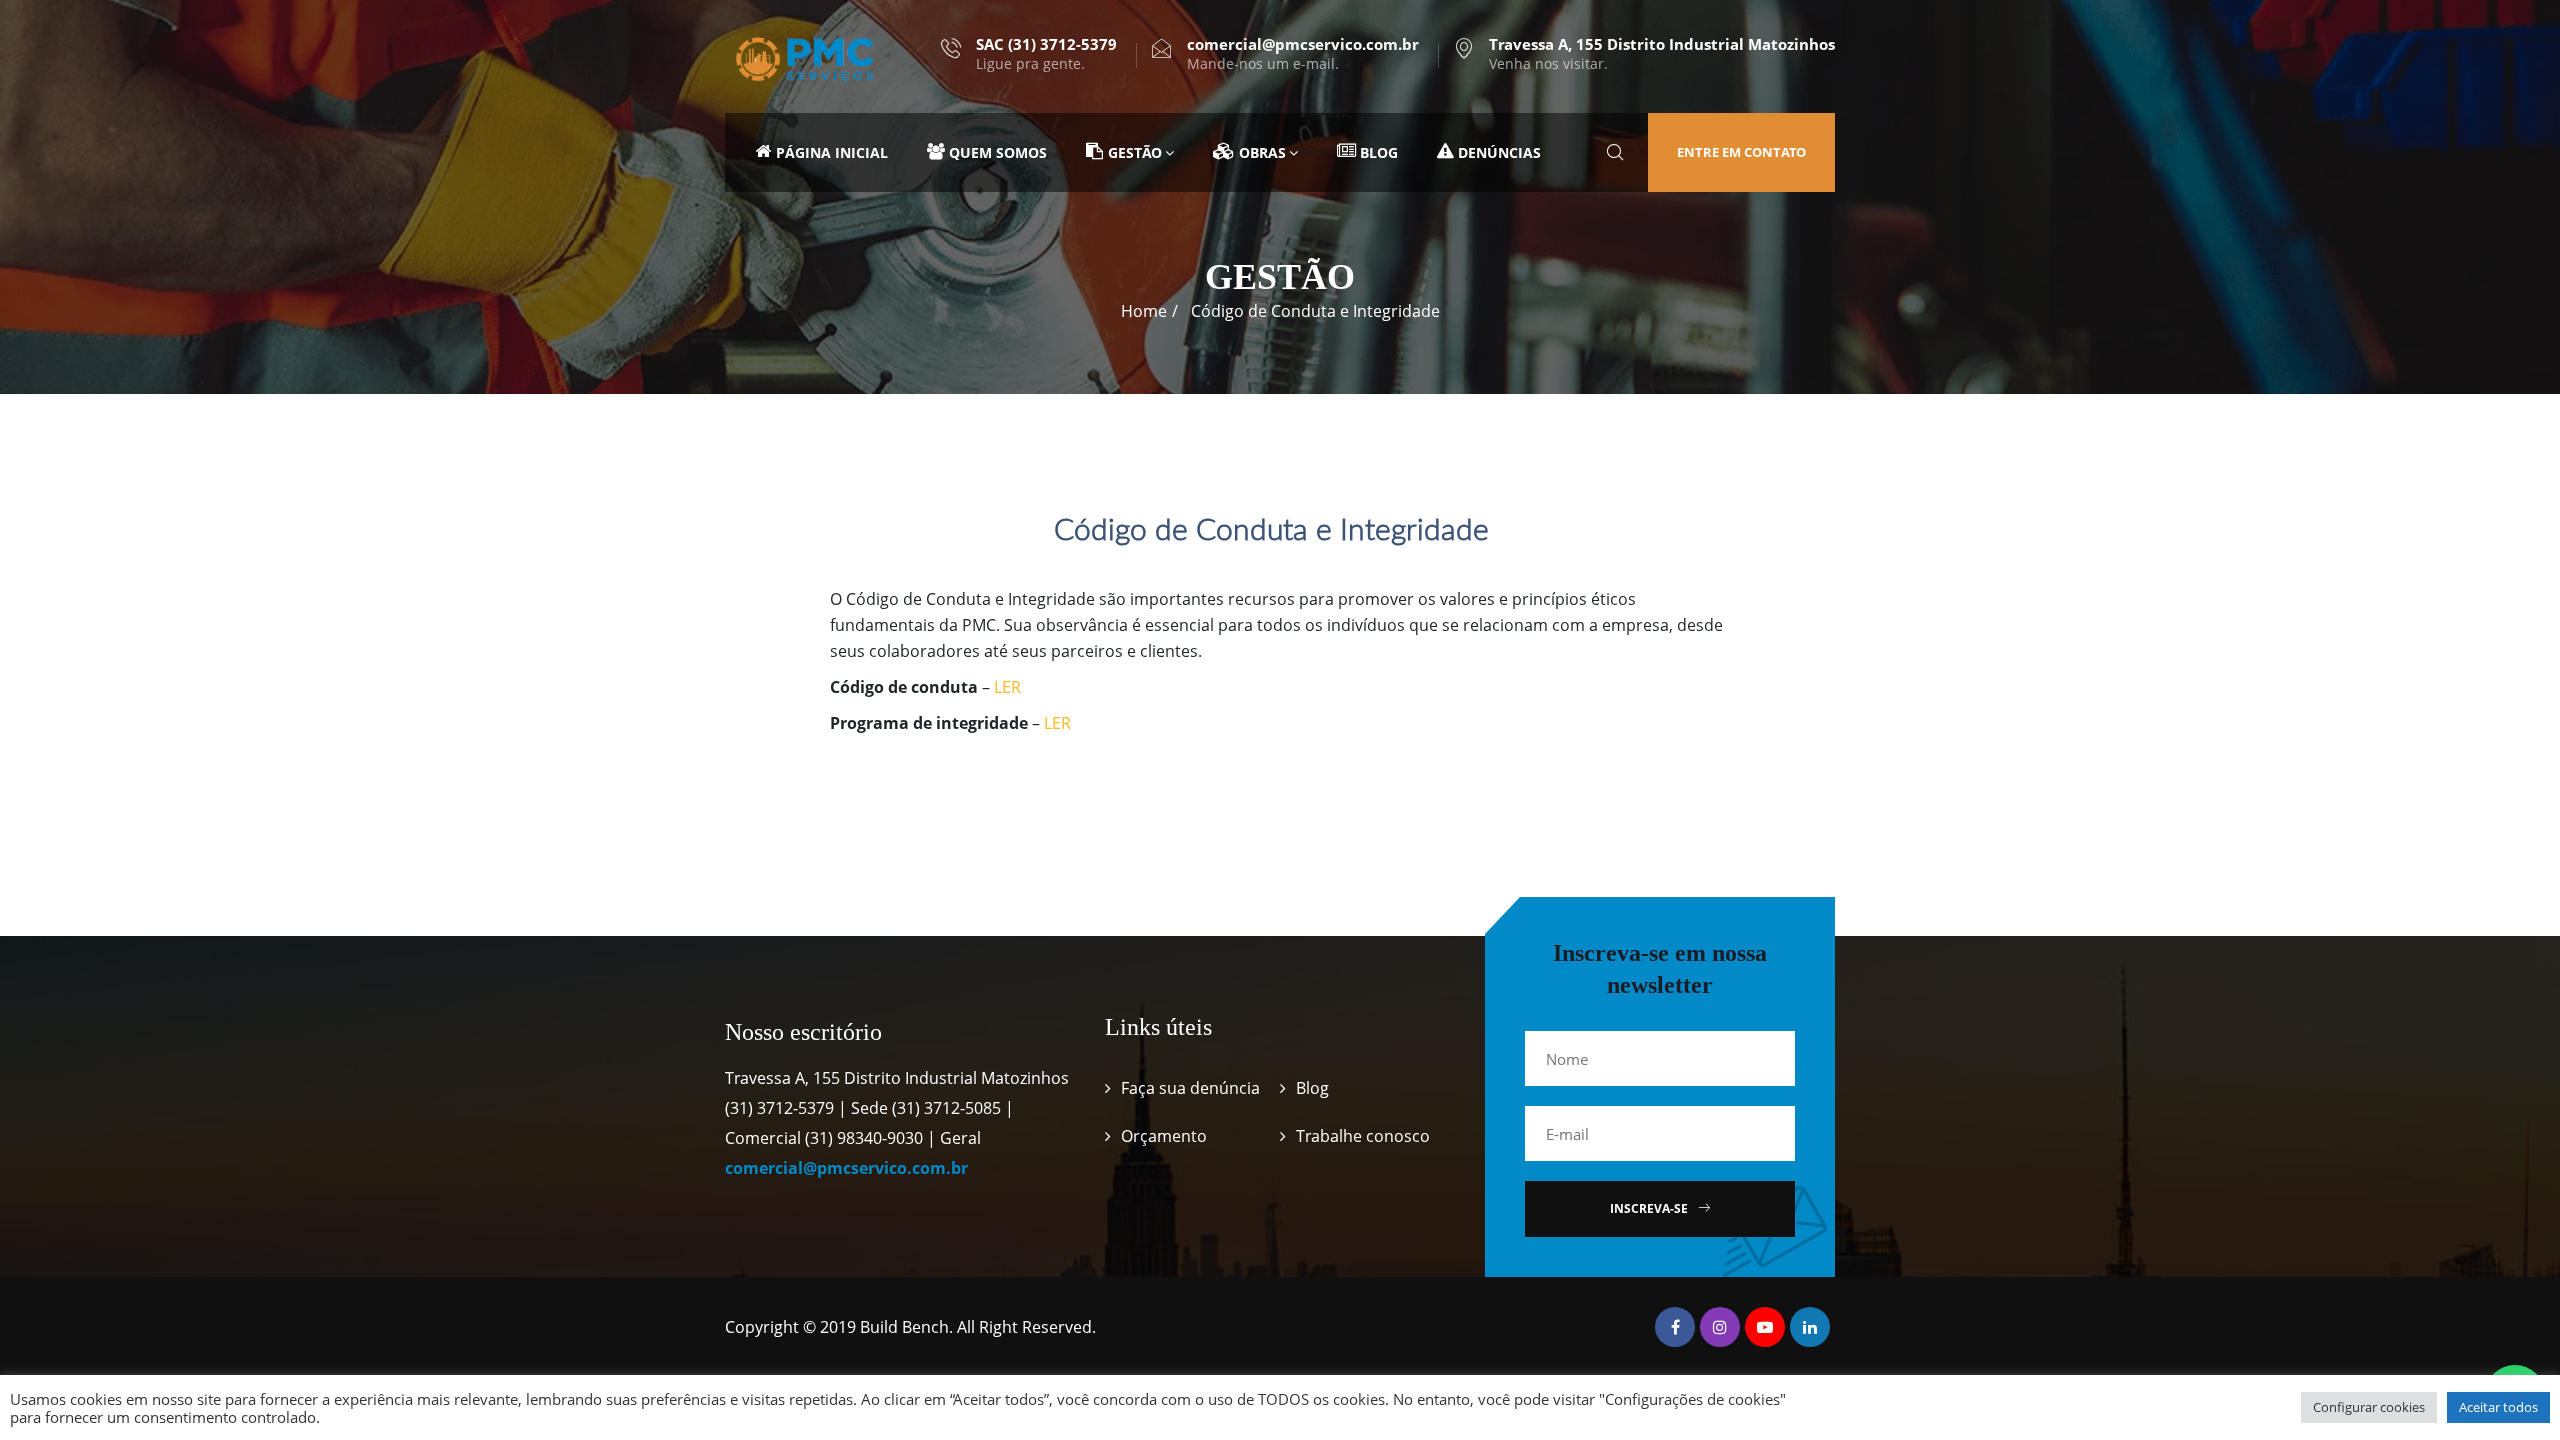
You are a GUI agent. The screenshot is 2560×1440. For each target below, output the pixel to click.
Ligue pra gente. (1046, 54)
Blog (1312, 1088)
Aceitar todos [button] (2498, 1407)
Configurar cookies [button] (2369, 1407)
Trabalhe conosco (1363, 1136)
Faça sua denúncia (1190, 1088)
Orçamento (1164, 1136)
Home (1144, 311)
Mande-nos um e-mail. (1303, 54)
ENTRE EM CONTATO (1741, 152)
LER (1007, 687)
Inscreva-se (1649, 1208)
